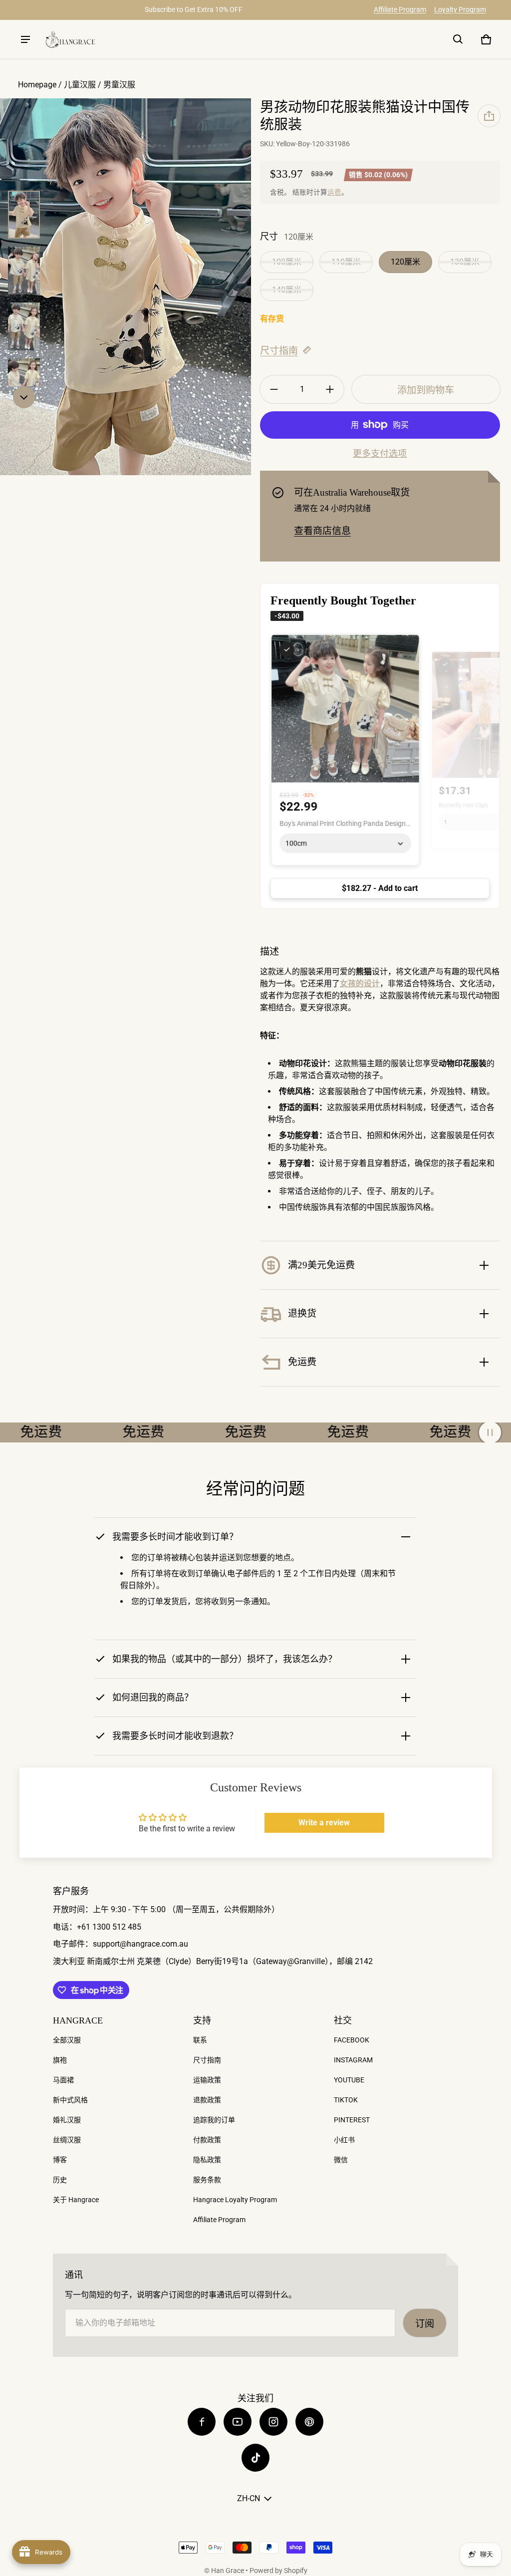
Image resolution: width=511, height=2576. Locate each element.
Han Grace (228, 2571)
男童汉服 (119, 85)
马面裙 (63, 2080)
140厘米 (287, 290)
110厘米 (346, 262)
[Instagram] (273, 2422)
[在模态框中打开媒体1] (126, 287)
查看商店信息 (322, 531)
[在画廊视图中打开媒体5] (24, 382)
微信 (341, 2160)
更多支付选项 (380, 454)
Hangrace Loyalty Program (235, 2200)
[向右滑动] (24, 397)
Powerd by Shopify (278, 2571)
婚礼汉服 (67, 2120)
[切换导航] (25, 39)
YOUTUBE (349, 2080)
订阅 (425, 2324)
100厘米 (287, 262)
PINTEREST (352, 2120)
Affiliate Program (400, 9)
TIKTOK (346, 2100)
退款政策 (207, 2100)
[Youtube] (238, 2422)
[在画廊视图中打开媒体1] (24, 215)
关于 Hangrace (76, 2200)
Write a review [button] (324, 1823)
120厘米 (405, 262)
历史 (60, 2180)
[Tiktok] (255, 2458)
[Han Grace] (70, 40)
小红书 (344, 2140)
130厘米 (465, 262)
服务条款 (207, 2180)
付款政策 (207, 2140)
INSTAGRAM (353, 2060)
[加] (330, 389)
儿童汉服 (80, 85)
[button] (458, 39)
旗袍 (60, 2060)
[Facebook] (202, 2422)
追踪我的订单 (214, 2120)
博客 (60, 2160)
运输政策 (207, 2080)
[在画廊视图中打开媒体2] (24, 271)
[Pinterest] (309, 2422)
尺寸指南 (279, 351)
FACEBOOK (352, 2040)
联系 (200, 2040)
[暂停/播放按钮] (490, 1432)
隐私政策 (207, 2160)
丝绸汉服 (67, 2140)
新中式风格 (70, 2100)
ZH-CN (249, 2498)
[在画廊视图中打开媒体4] (24, 326)
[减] (274, 389)
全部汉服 (67, 2040)
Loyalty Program (460, 9)
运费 (334, 192)
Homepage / (41, 85)
